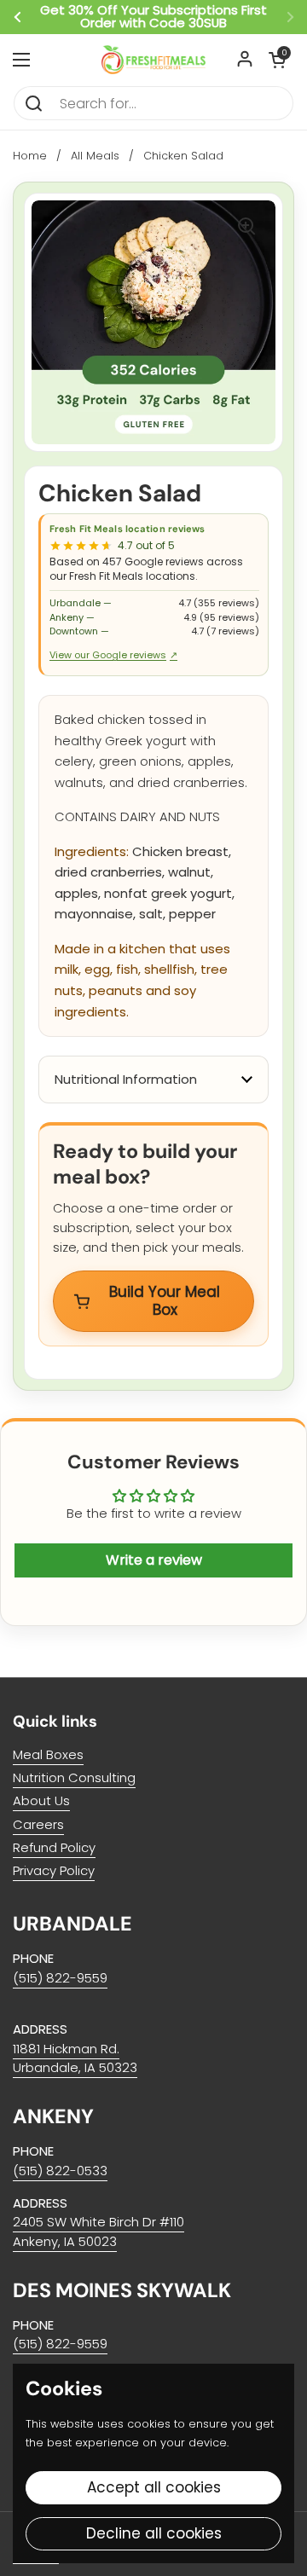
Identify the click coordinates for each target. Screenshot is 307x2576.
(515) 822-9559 (60, 1978)
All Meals (95, 156)
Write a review (154, 1560)
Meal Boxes (48, 1754)
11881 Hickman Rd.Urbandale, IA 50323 (75, 2058)
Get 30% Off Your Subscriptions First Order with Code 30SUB (153, 17)
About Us (41, 1800)
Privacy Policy (54, 1870)
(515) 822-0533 (60, 2171)
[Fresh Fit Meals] (153, 60)
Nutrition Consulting (74, 1777)
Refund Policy (54, 1847)
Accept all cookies (154, 2487)
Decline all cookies (154, 2533)
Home (30, 156)
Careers (38, 1824)
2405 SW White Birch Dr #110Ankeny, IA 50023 (98, 2231)
